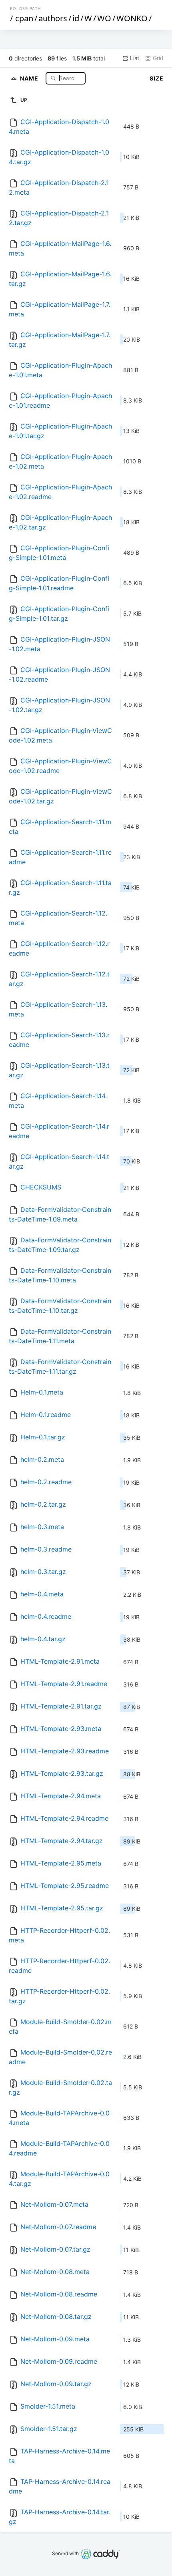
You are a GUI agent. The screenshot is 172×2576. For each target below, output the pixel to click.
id (76, 18)
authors (53, 18)
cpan (24, 18)
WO (104, 18)
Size (157, 78)
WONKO (132, 18)
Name (30, 78)
